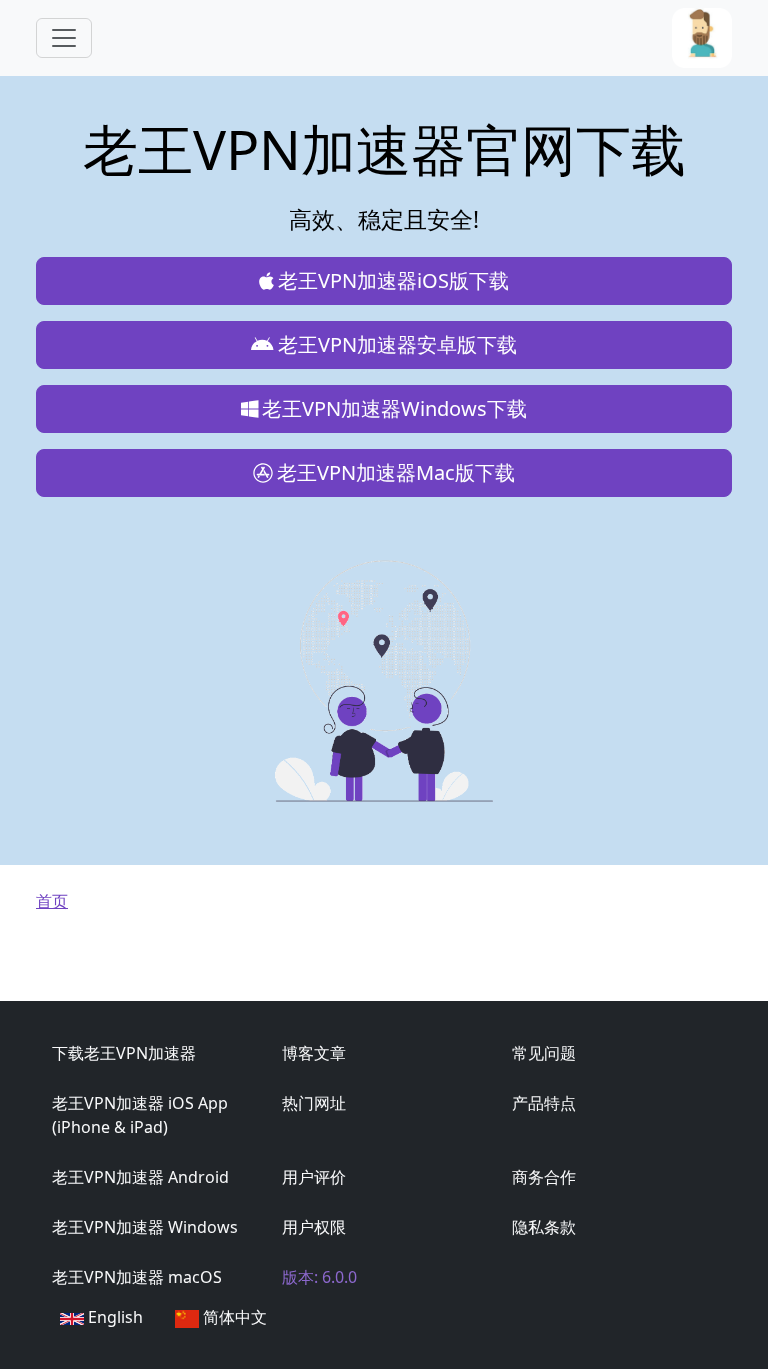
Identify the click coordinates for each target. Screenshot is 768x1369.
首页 (52, 901)
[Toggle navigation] (64, 38)
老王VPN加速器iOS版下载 (393, 280)
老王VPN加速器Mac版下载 (396, 472)
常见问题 (544, 1053)
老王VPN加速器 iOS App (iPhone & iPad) (140, 1115)
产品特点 (544, 1103)
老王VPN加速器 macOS (137, 1277)
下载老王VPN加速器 (124, 1053)
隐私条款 (544, 1227)
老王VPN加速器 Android (140, 1177)
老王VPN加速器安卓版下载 (397, 344)
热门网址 (314, 1103)
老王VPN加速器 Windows (145, 1227)
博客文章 (314, 1053)
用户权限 (314, 1227)
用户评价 (314, 1177)
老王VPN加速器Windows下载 (394, 408)
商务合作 (544, 1177)
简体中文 (233, 1317)
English (113, 1317)
